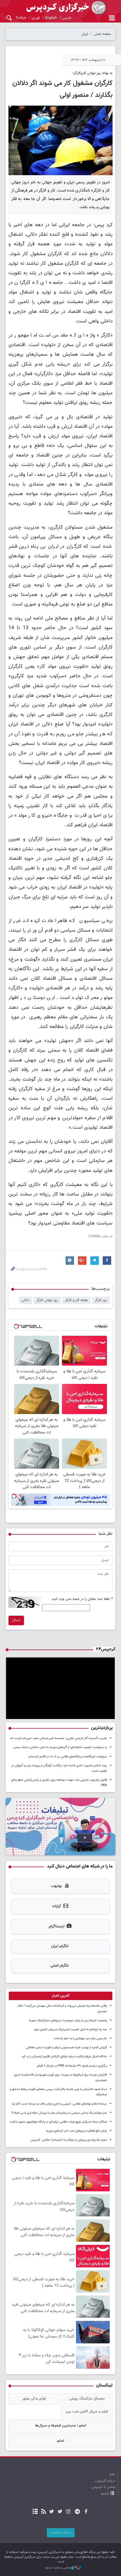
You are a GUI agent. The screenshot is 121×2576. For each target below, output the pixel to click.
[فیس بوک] (86, 2512)
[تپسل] (14, 1496)
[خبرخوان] (43, 2512)
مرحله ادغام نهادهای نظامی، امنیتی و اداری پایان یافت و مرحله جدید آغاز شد (59, 2104)
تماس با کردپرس (103, 2487)
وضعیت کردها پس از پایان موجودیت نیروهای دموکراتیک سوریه (68, 2020)
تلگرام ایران (60, 1946)
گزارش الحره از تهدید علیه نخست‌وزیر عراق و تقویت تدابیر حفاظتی (66, 2048)
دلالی (25, 1300)
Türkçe (21, 18)
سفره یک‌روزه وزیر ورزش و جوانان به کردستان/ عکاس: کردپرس (69, 2140)
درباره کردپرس (105, 2481)
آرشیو (105, 2493)
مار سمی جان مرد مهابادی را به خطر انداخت (80, 2039)
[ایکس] (60, 2512)
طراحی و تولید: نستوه (58, 2568)
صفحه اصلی (102, 34)
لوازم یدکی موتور (34, 2399)
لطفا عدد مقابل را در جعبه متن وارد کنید (82, 1599)
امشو (61, 2441)
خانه (112, 2475)
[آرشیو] (35, 2512)
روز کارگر (101, 1300)
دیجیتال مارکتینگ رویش (87, 2399)
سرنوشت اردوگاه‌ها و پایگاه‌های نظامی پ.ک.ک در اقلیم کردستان (68, 1757)
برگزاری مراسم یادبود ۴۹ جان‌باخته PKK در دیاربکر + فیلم (72, 2066)
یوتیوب (56, 1886)
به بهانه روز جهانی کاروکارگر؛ (93, 73)
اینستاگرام (57, 1927)
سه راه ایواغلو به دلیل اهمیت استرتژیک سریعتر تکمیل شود (70, 2030)
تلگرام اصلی (60, 1966)
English (51, 18)
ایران (85, 34)
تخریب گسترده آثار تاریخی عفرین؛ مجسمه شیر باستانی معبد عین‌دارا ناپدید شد (58, 1738)
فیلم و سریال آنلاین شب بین (87, 2412)
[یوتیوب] (52, 2512)
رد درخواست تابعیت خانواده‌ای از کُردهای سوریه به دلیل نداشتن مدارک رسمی (60, 1747)
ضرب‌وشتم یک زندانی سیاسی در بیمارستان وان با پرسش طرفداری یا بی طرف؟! (59, 2113)
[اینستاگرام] (68, 2512)
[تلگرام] (78, 2512)
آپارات (56, 1906)
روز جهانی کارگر (47, 1300)
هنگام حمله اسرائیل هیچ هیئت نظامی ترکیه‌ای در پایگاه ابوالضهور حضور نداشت (58, 2122)
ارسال (16, 1620)
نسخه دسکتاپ (61, 2533)
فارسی (67, 18)
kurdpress (60, 8)
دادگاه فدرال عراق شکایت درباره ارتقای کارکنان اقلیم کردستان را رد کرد (64, 2057)
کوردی (36, 18)
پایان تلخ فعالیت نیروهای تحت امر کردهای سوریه (76, 2131)
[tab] (60, 1996)
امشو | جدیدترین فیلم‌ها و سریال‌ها (61, 2426)
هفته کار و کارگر (76, 1300)
